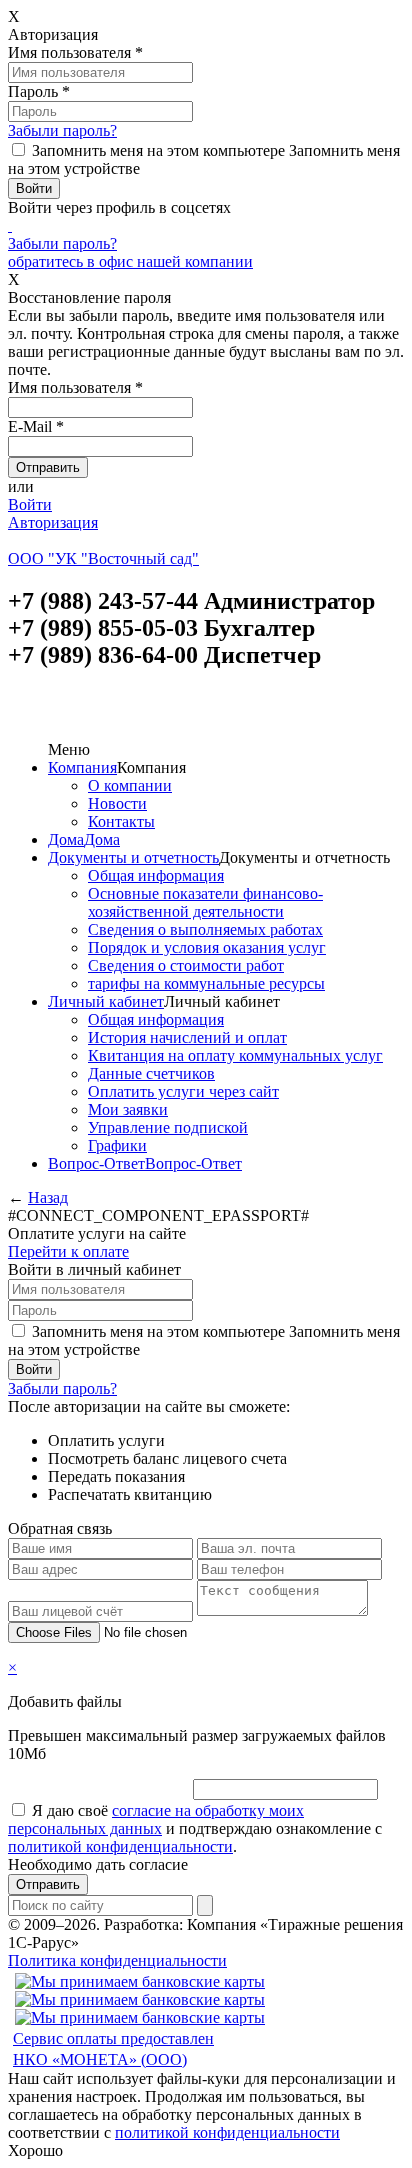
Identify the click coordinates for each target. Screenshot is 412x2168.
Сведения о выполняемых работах (205, 929)
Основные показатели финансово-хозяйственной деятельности (205, 902)
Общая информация (156, 875)
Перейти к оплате (68, 1251)
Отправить (48, 1884)
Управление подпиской (168, 1127)
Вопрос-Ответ (96, 1163)
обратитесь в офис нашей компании (130, 261)
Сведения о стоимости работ (186, 965)
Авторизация (53, 522)
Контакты (121, 821)
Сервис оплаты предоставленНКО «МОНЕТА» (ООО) (113, 2049)
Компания (82, 767)
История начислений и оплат (187, 1037)
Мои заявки (128, 1109)
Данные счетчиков (151, 1073)
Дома (66, 839)
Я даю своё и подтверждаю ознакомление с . (195, 1828)
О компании (130, 785)
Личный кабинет (106, 1001)
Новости (117, 803)
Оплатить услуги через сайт (183, 1091)
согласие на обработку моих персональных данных (156, 1819)
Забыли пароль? (62, 130)
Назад (48, 1197)
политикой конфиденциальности (120, 1846)
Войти (30, 504)
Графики (117, 1145)
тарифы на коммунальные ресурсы (206, 983)
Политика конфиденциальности (117, 1960)
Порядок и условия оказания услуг (207, 947)
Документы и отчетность (133, 857)
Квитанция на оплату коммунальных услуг (235, 1055)
